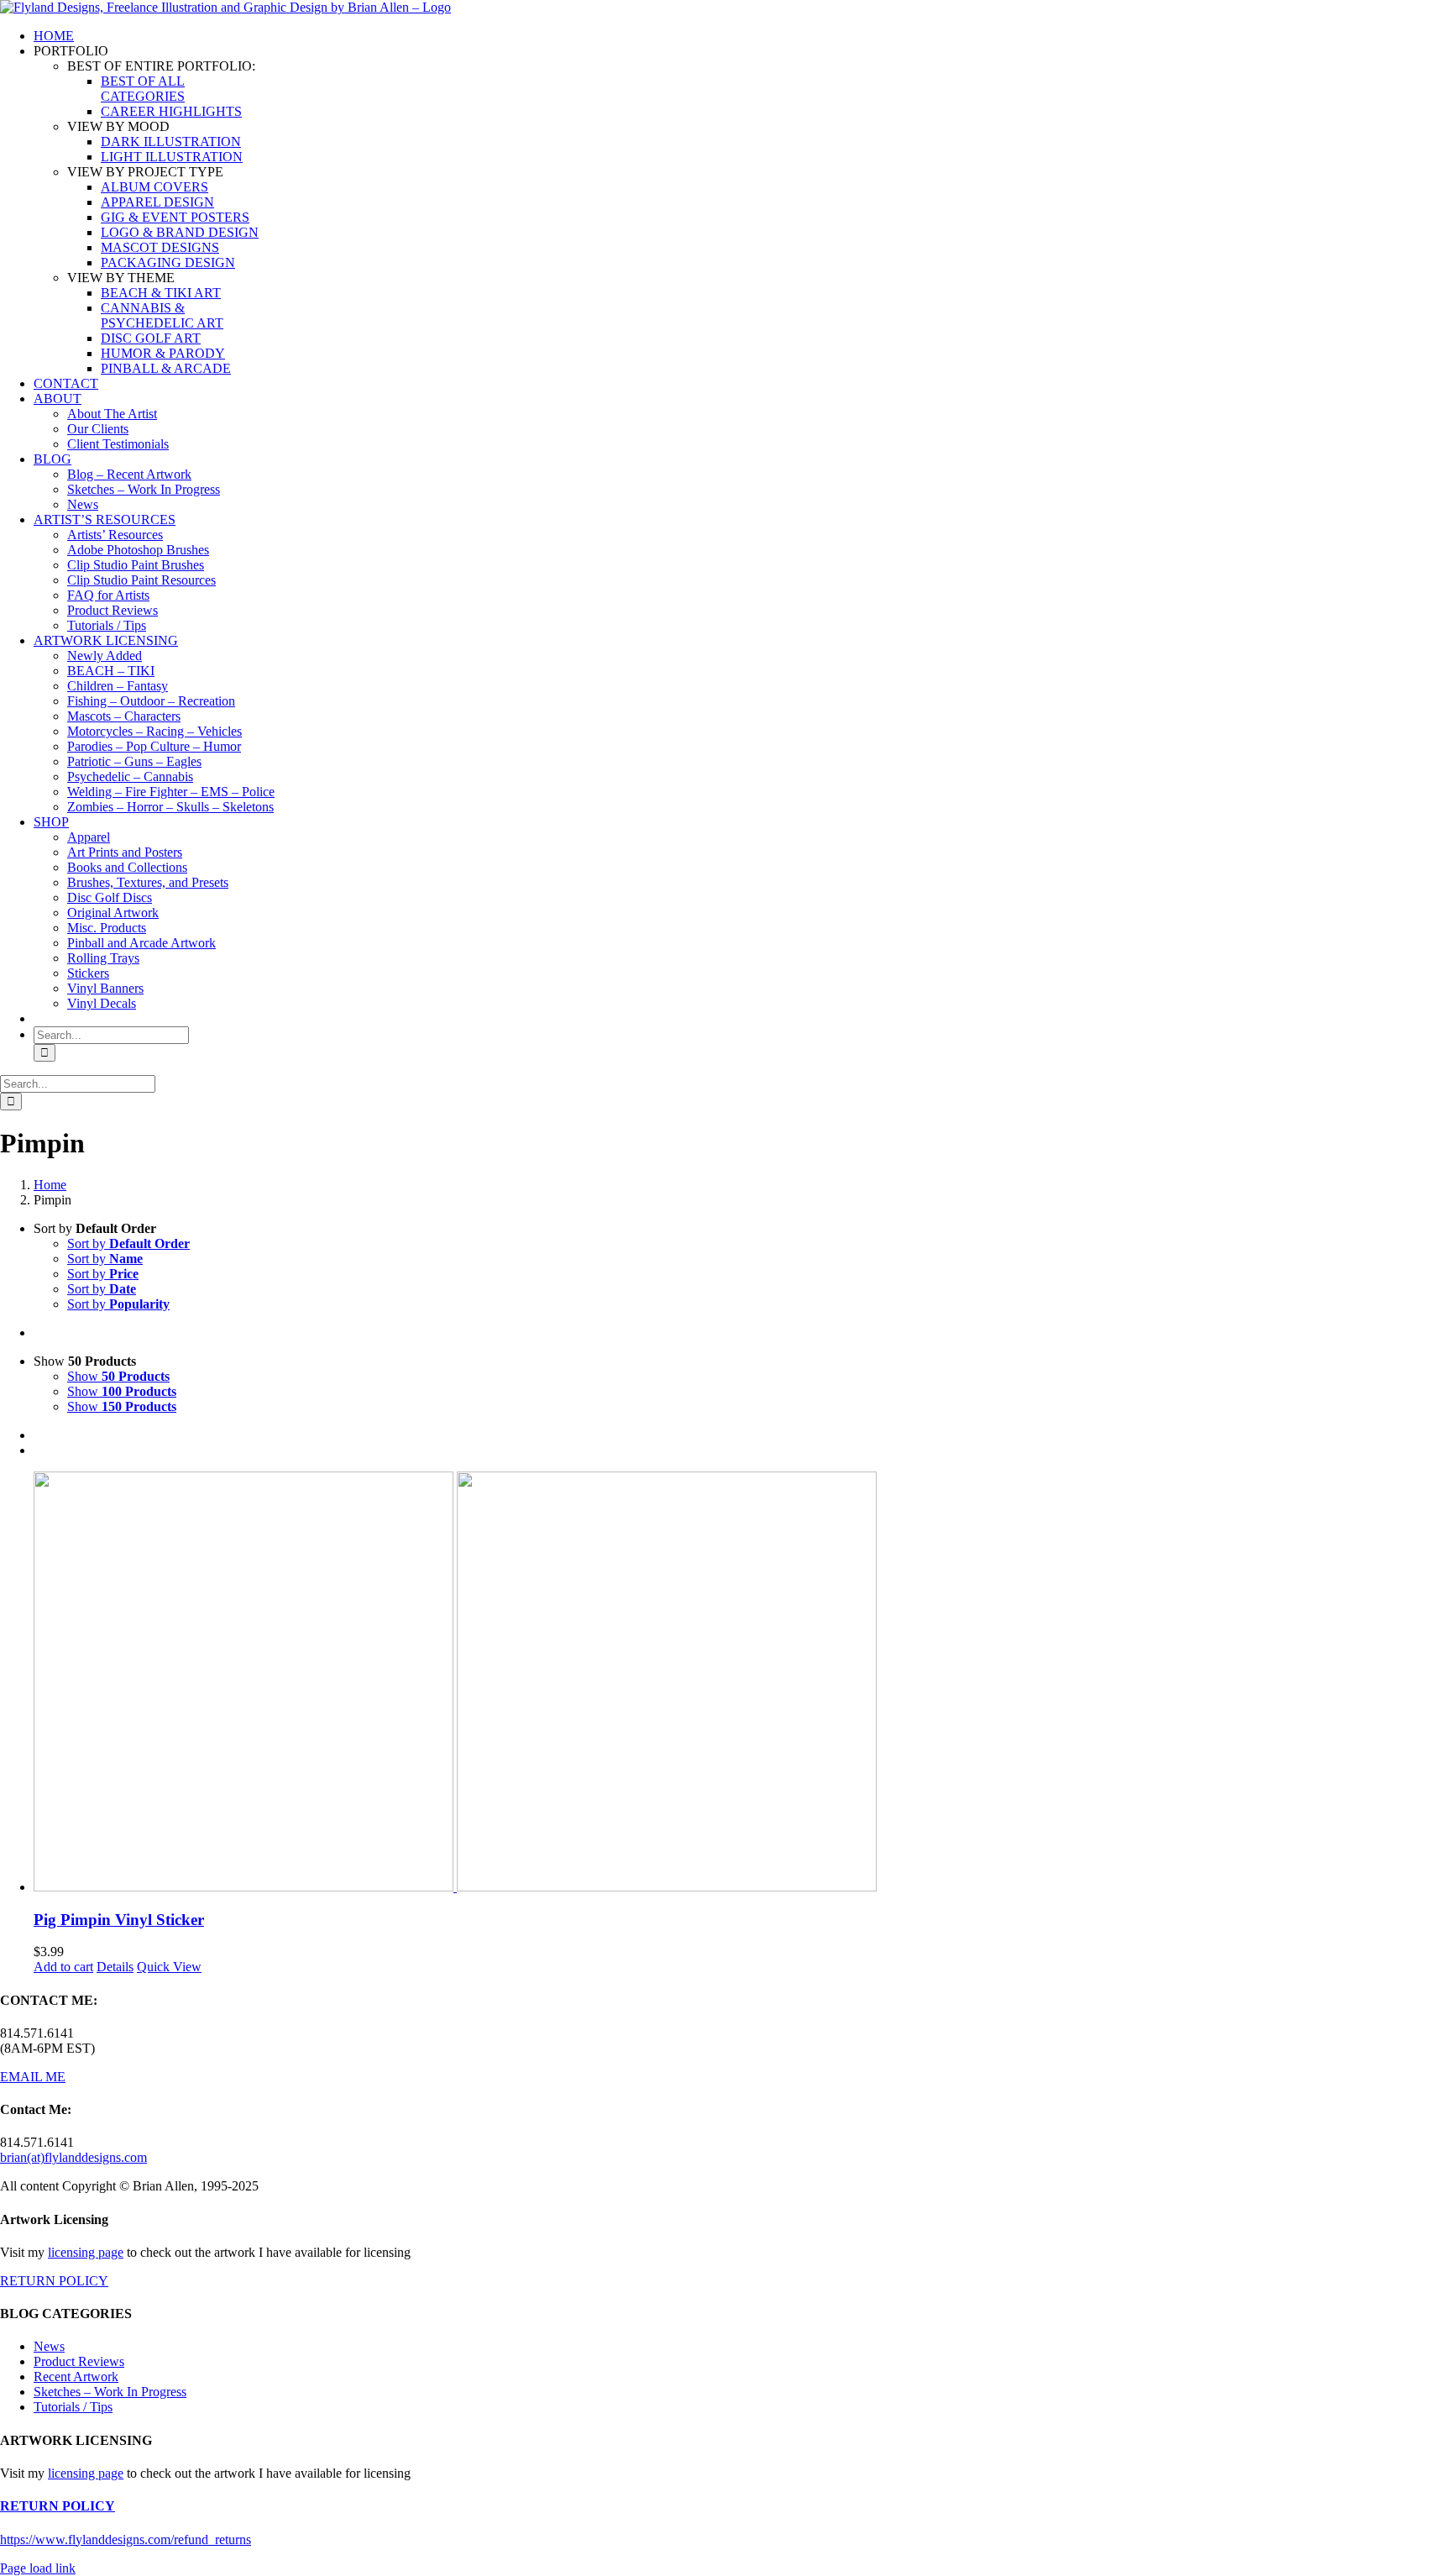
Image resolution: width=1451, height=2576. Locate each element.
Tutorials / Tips (73, 2407)
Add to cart (63, 1967)
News (49, 2346)
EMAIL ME (33, 2077)
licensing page (86, 2252)
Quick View (169, 1967)
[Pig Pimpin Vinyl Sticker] (742, 1683)
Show (118, 1376)
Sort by (128, 1243)
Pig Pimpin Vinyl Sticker (119, 1920)
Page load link (38, 2568)
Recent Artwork (76, 2377)
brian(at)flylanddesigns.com (73, 2157)
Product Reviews (79, 2361)
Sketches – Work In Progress (110, 2392)
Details (115, 1967)
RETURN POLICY (54, 2281)
